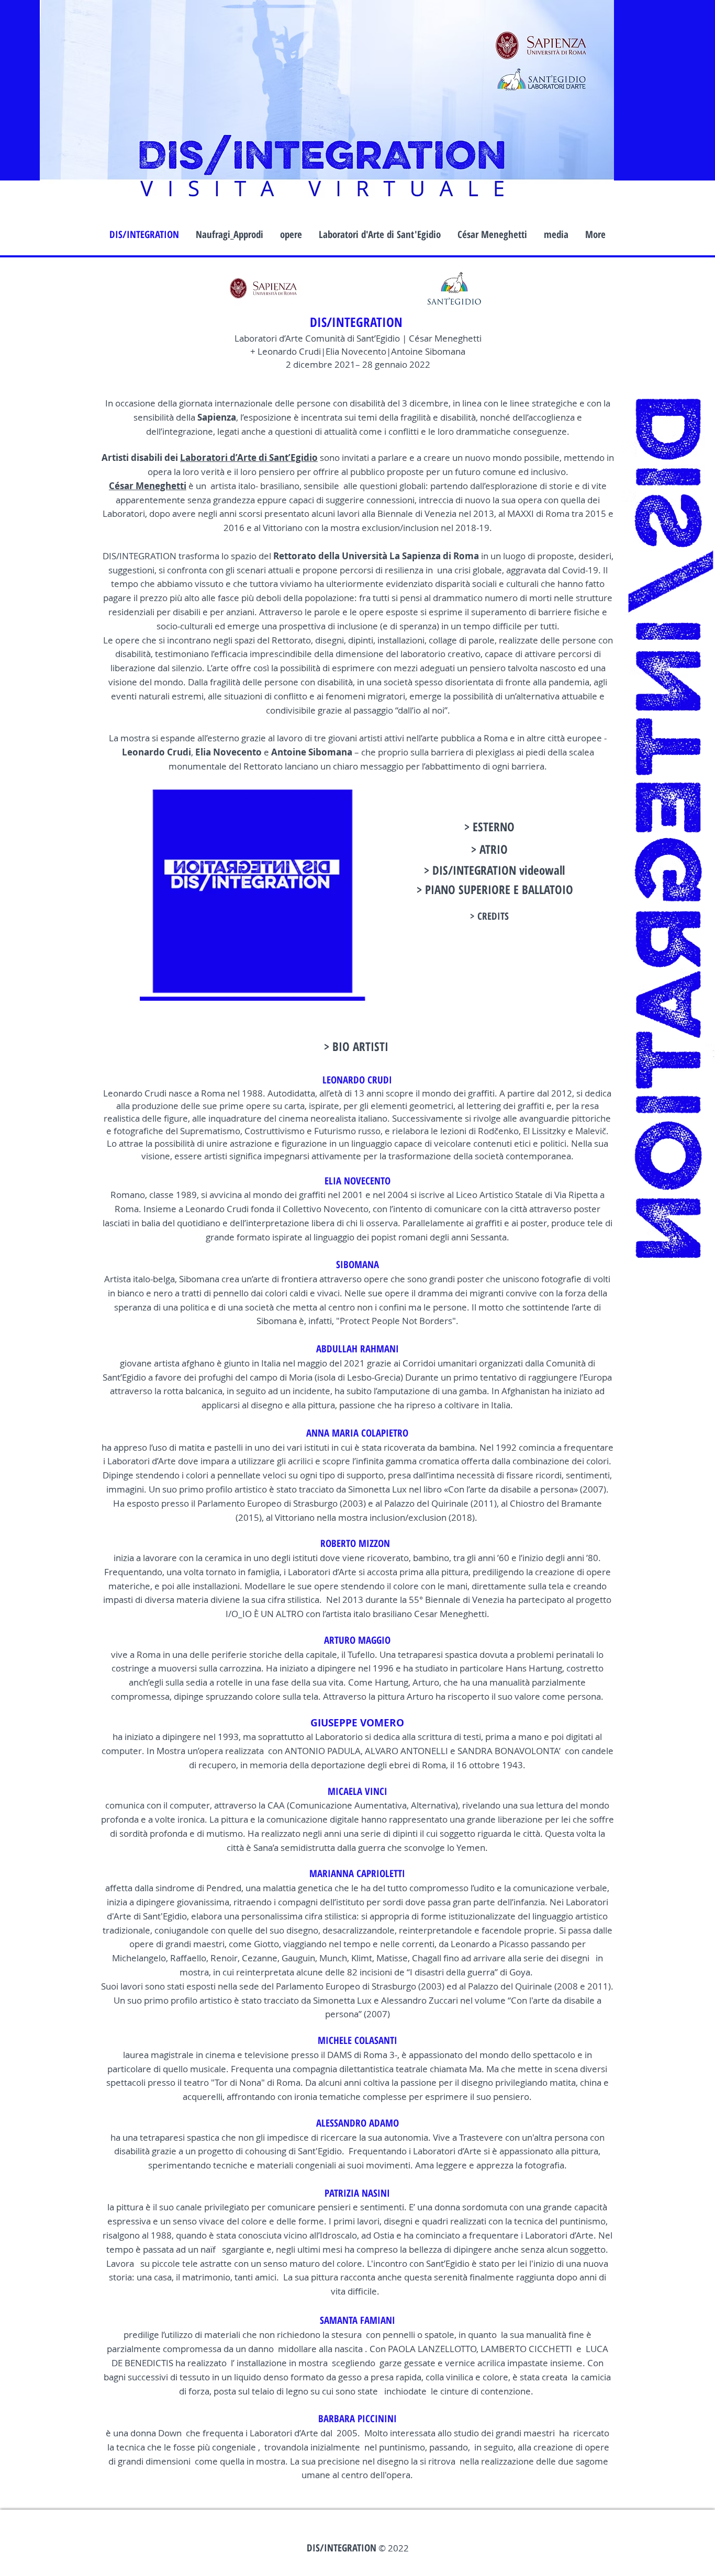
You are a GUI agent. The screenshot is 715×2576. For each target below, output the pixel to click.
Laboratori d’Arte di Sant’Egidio (249, 457)
